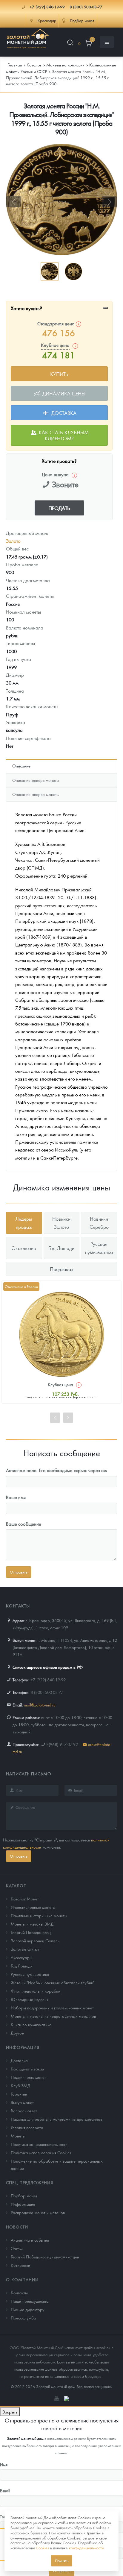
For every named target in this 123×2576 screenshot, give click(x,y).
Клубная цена (60, 1384)
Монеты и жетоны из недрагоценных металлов (53, 2016)
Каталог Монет (25, 1899)
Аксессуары (21, 1957)
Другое (17, 2033)
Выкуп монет (22, 2102)
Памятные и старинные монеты (39, 1915)
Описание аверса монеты (36, 794)
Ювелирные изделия (30, 1999)
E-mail (5, 2490)
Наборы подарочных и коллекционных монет (52, 2008)
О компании (22, 2279)
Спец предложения (30, 2182)
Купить (59, 374)
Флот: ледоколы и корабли (36, 1991)
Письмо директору (28, 2309)
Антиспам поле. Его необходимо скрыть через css (56, 1470)
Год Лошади (22, 1966)
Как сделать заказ (27, 2069)
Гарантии (19, 2094)
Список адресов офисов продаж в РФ (48, 1667)
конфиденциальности (86, 2548)
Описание (21, 766)
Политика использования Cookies (41, 2152)
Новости (17, 2227)
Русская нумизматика (30, 1974)
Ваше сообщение (24, 1524)
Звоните (65, 484)
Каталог (16, 1885)
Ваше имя (16, 1497)
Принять (62, 2561)
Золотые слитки (25, 1949)
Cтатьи (17, 2248)
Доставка (63, 413)
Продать (59, 508)
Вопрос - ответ (24, 2111)
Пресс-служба (23, 2318)
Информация (23, 2047)
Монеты (18, 2136)
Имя (4, 2464)
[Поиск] (70, 44)
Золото (13, 541)
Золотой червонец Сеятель (35, 1941)
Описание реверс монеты (36, 780)
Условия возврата (27, 2127)
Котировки (20, 2265)
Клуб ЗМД (20, 2085)
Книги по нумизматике (31, 2024)
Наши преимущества (30, 2301)
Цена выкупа (55, 474)
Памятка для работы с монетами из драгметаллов (57, 2119)
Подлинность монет (28, 2077)
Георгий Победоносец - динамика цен (45, 2257)
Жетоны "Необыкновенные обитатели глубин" (53, 1982)
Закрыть (10, 2412)
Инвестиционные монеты (33, 1907)
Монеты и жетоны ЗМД (32, 1924)
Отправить (19, 1856)
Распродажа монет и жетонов (38, 2212)
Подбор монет (24, 2196)
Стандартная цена (57, 323)
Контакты (19, 2293)
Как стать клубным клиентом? (63, 435)
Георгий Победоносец (31, 1932)
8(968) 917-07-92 (62, 1744)
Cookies (42, 2548)
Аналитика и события (30, 2240)
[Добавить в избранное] (105, 308)
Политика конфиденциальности (39, 2144)
